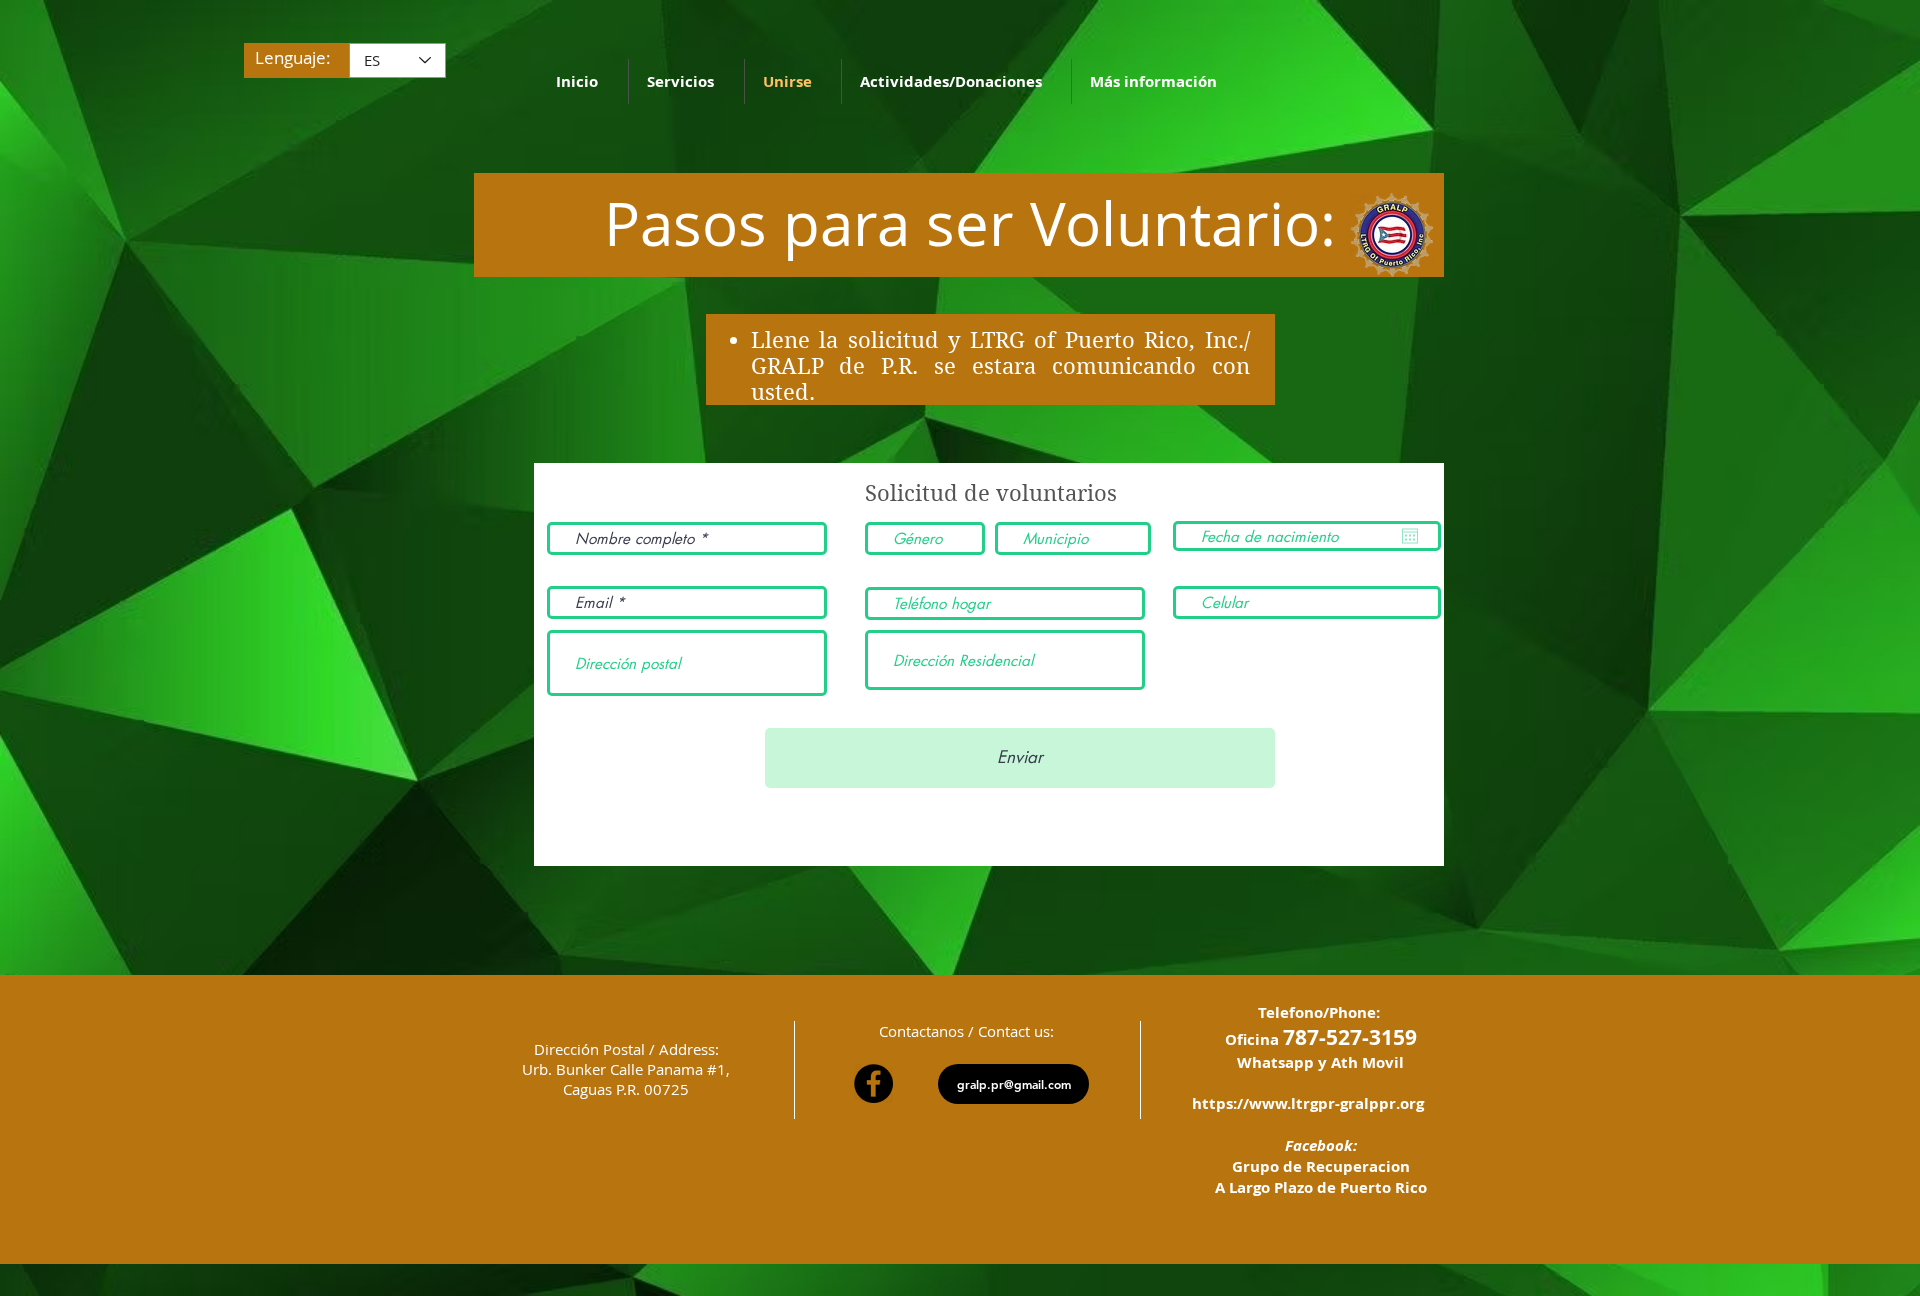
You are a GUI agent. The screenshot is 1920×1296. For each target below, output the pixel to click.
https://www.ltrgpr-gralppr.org (1308, 1103)
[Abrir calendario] (1410, 536)
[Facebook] (873, 1083)
